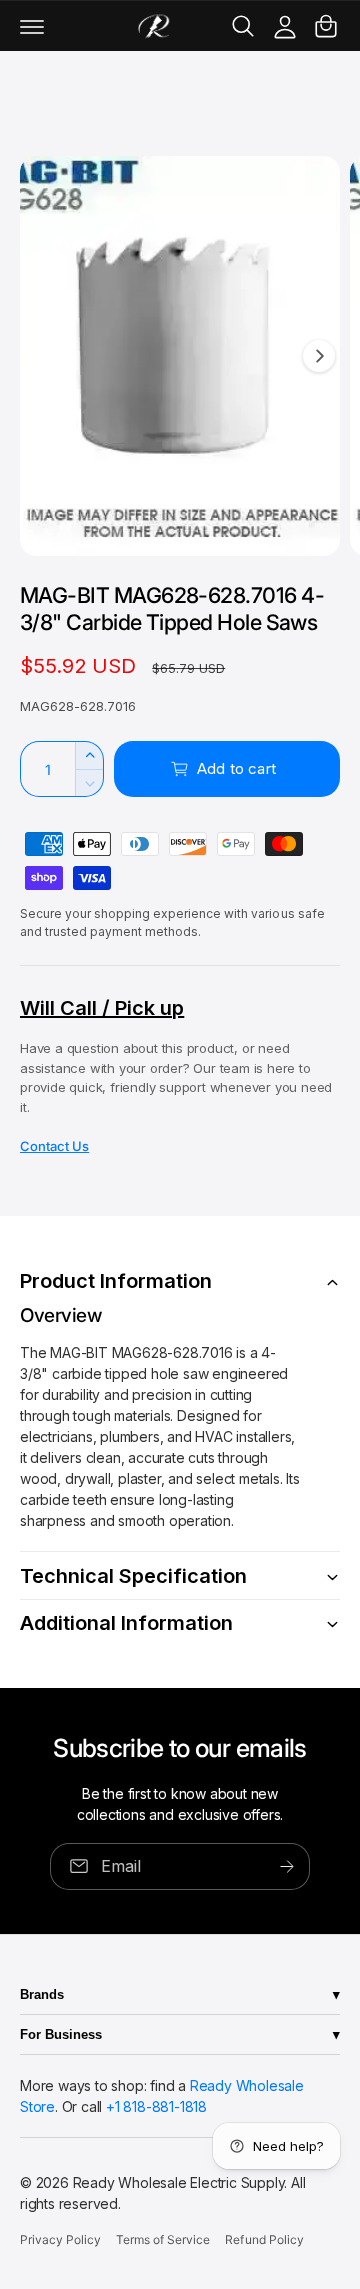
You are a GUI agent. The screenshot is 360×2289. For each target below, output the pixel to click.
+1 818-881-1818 (156, 2106)
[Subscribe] (287, 1865)
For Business (61, 2034)
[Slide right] (319, 356)
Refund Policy (264, 2239)
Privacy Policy (60, 2239)
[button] (32, 26)
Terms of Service (163, 2239)
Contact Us (54, 1146)
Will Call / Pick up (102, 1008)
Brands (42, 1994)
